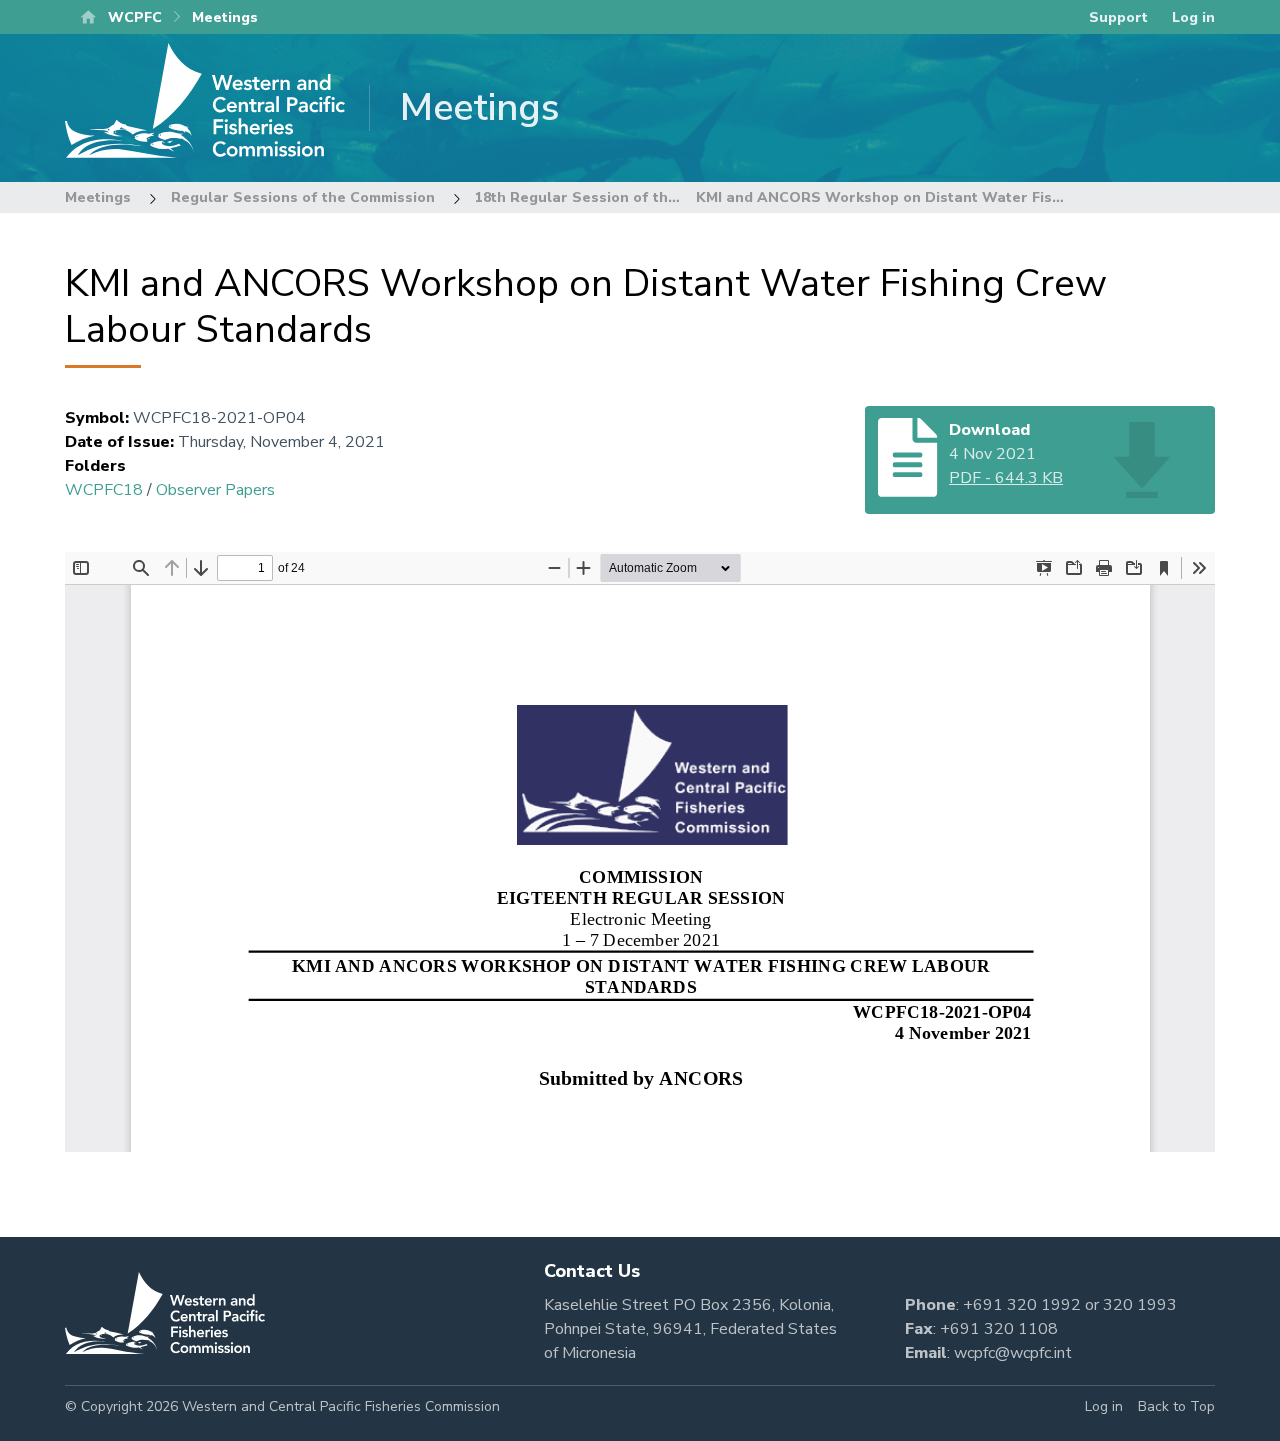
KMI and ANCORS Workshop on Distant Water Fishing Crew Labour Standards (978, 197)
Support (1118, 17)
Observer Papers (215, 490)
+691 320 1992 (1022, 1305)
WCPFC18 (104, 490)
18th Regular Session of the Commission (620, 197)
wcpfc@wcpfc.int (1013, 1353)
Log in (1193, 17)
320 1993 (1140, 1305)
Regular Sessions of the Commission (303, 197)
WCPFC (135, 17)
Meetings (98, 197)
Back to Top (1176, 1406)
